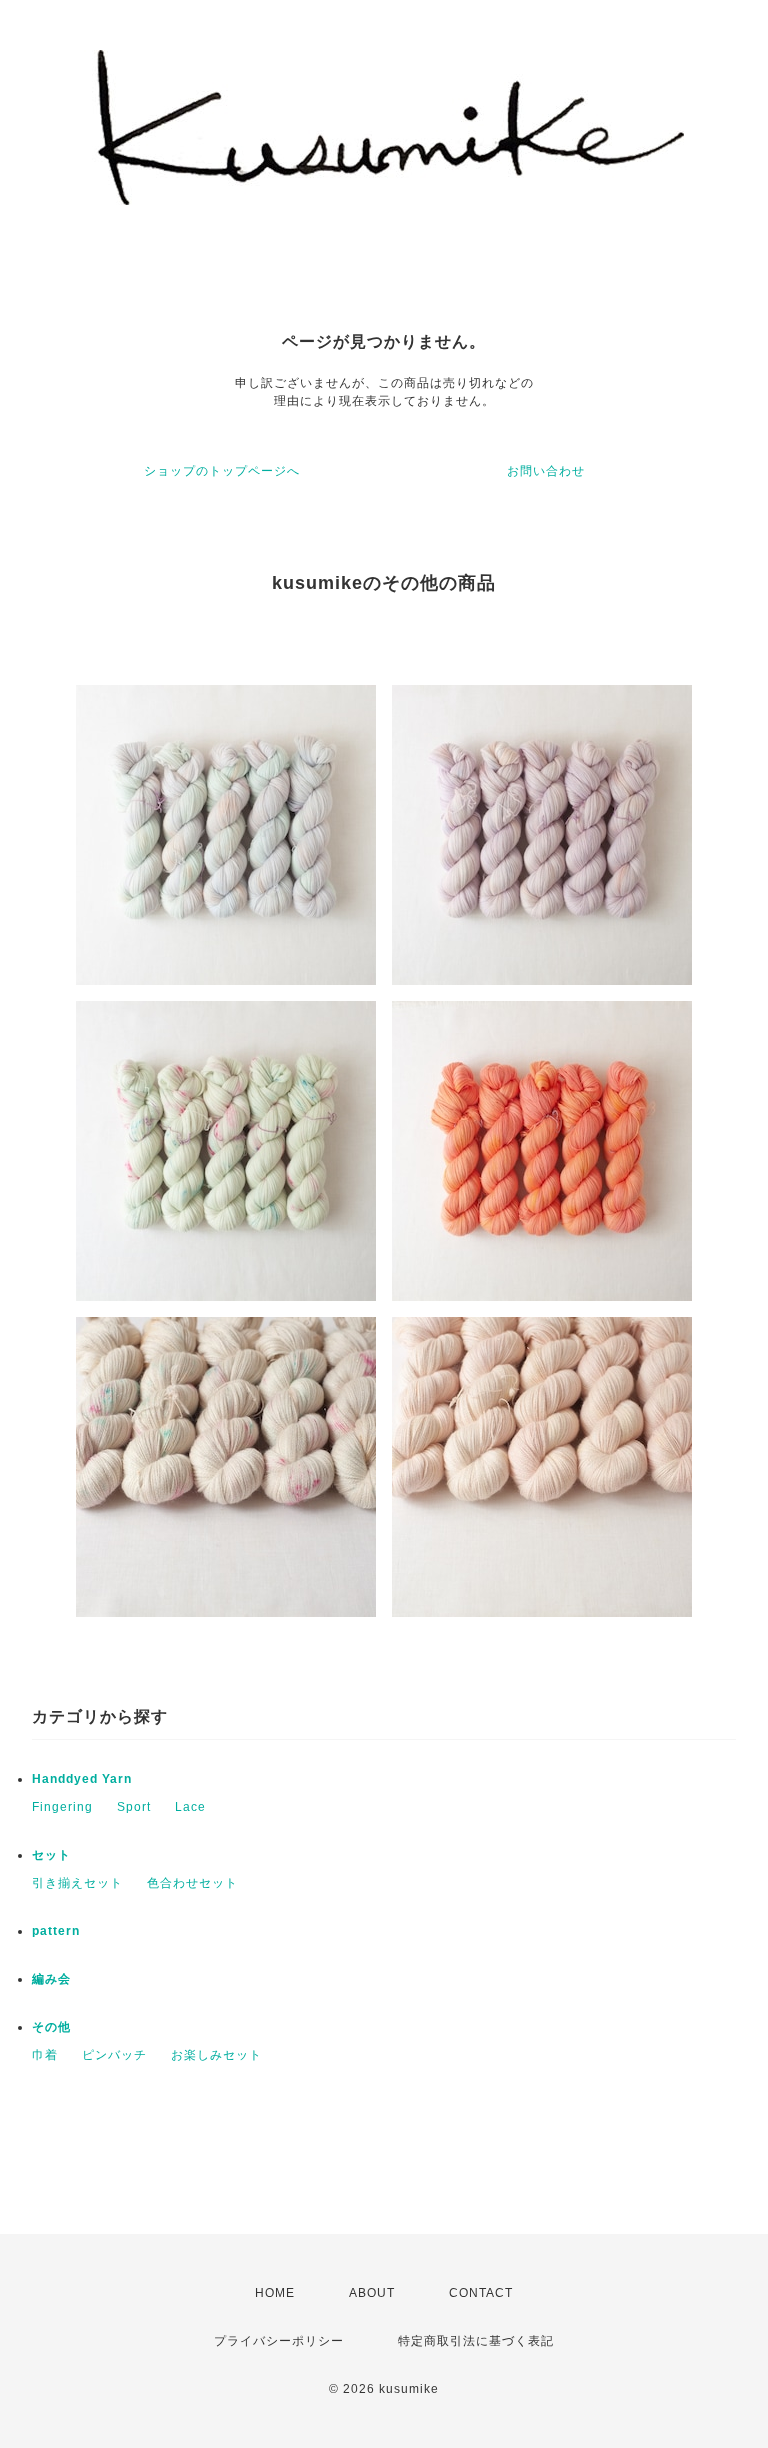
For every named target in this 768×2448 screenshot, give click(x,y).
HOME (275, 2293)
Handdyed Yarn (82, 1779)
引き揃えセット (77, 1883)
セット (51, 1855)
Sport (134, 1807)
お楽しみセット (216, 2055)
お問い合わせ (546, 471)
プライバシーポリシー (279, 2341)
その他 (51, 2027)
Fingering (62, 1807)
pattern (56, 1931)
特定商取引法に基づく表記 (476, 2341)
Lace (190, 1807)
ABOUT (372, 2293)
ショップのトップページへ (222, 471)
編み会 (51, 1979)
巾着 (45, 2055)
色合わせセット (192, 1883)
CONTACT (481, 2293)
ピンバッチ (114, 2055)
